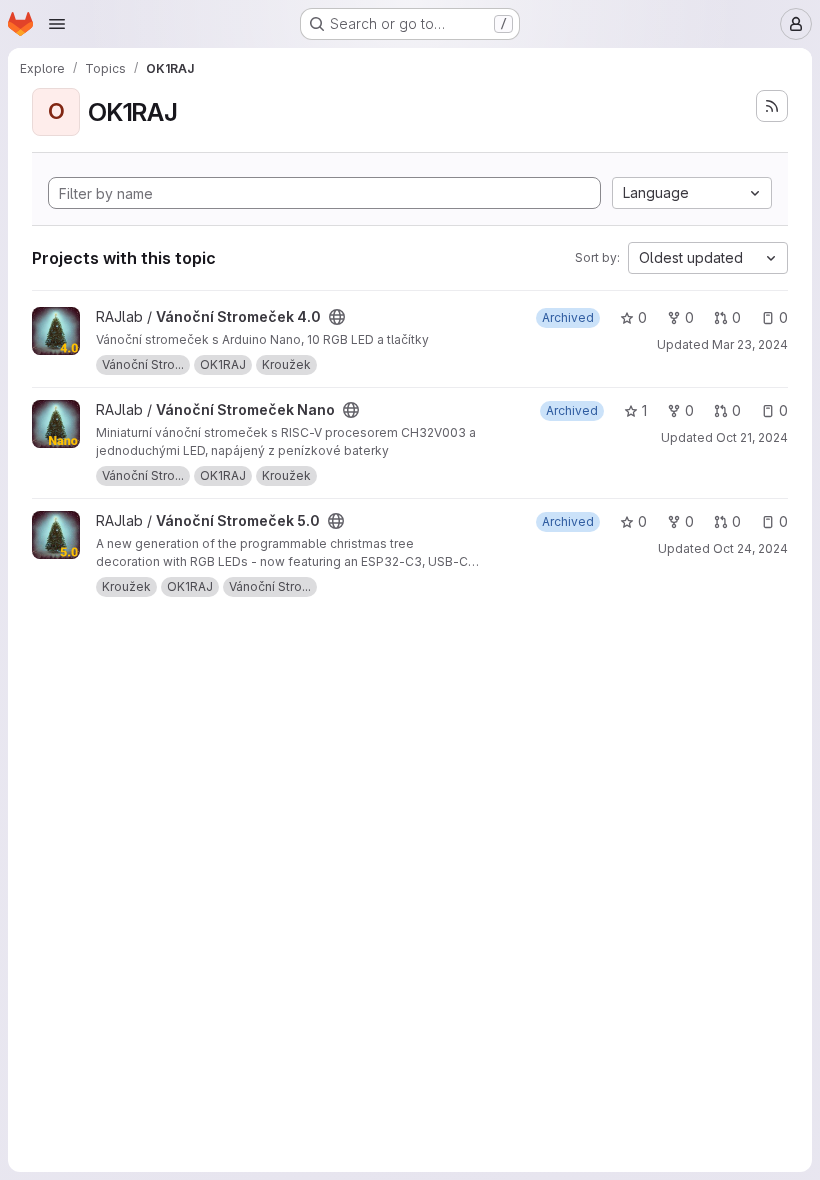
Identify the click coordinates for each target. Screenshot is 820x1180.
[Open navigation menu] (57, 24)
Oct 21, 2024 (752, 437)
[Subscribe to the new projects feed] (772, 106)
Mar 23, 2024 (750, 344)
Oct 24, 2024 (750, 548)
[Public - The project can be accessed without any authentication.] (337, 317)
